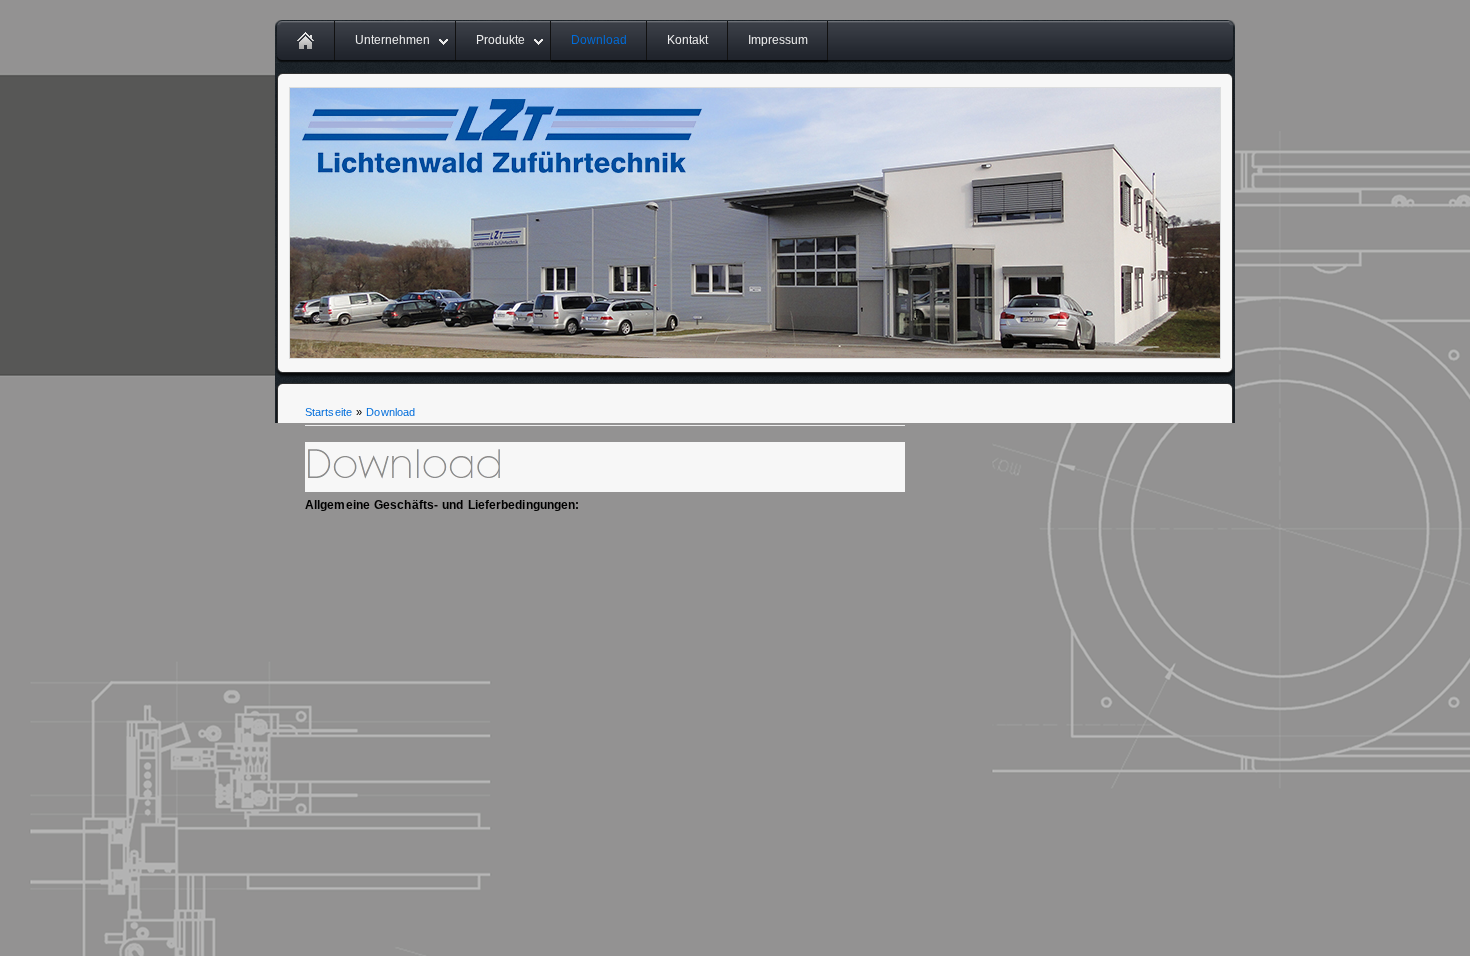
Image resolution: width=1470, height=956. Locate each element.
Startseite (328, 412)
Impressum (778, 40)
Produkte (500, 40)
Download (599, 40)
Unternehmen (392, 40)
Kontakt (687, 40)
